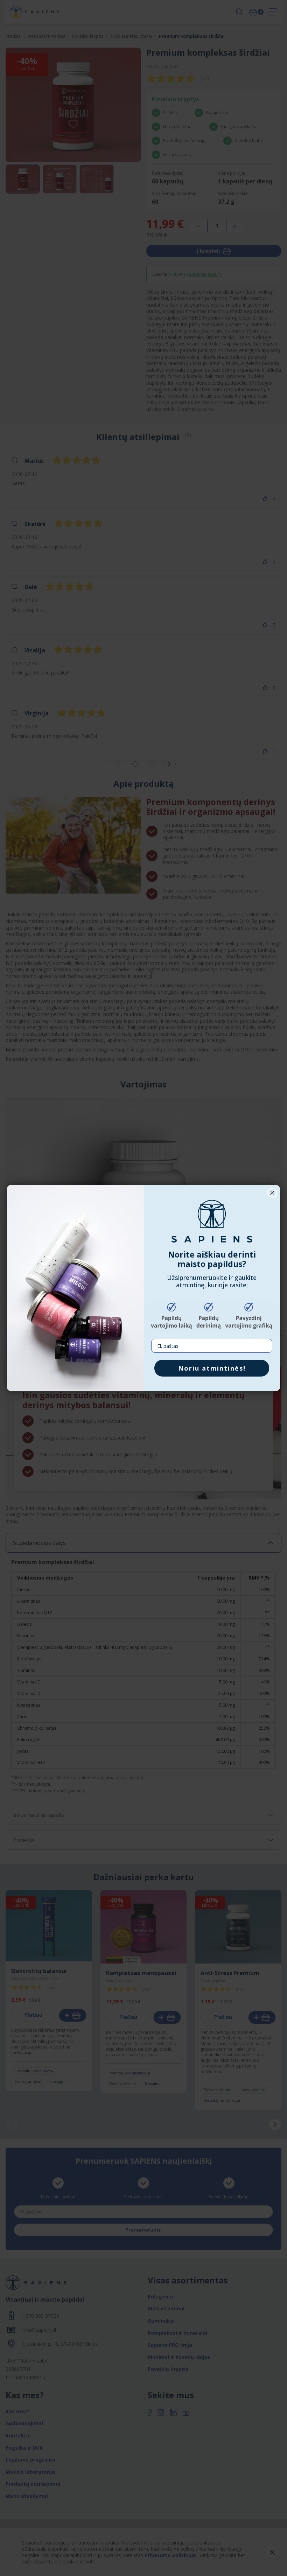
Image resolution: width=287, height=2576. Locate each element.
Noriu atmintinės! (212, 1368)
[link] (212, 1221)
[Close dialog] (272, 1193)
